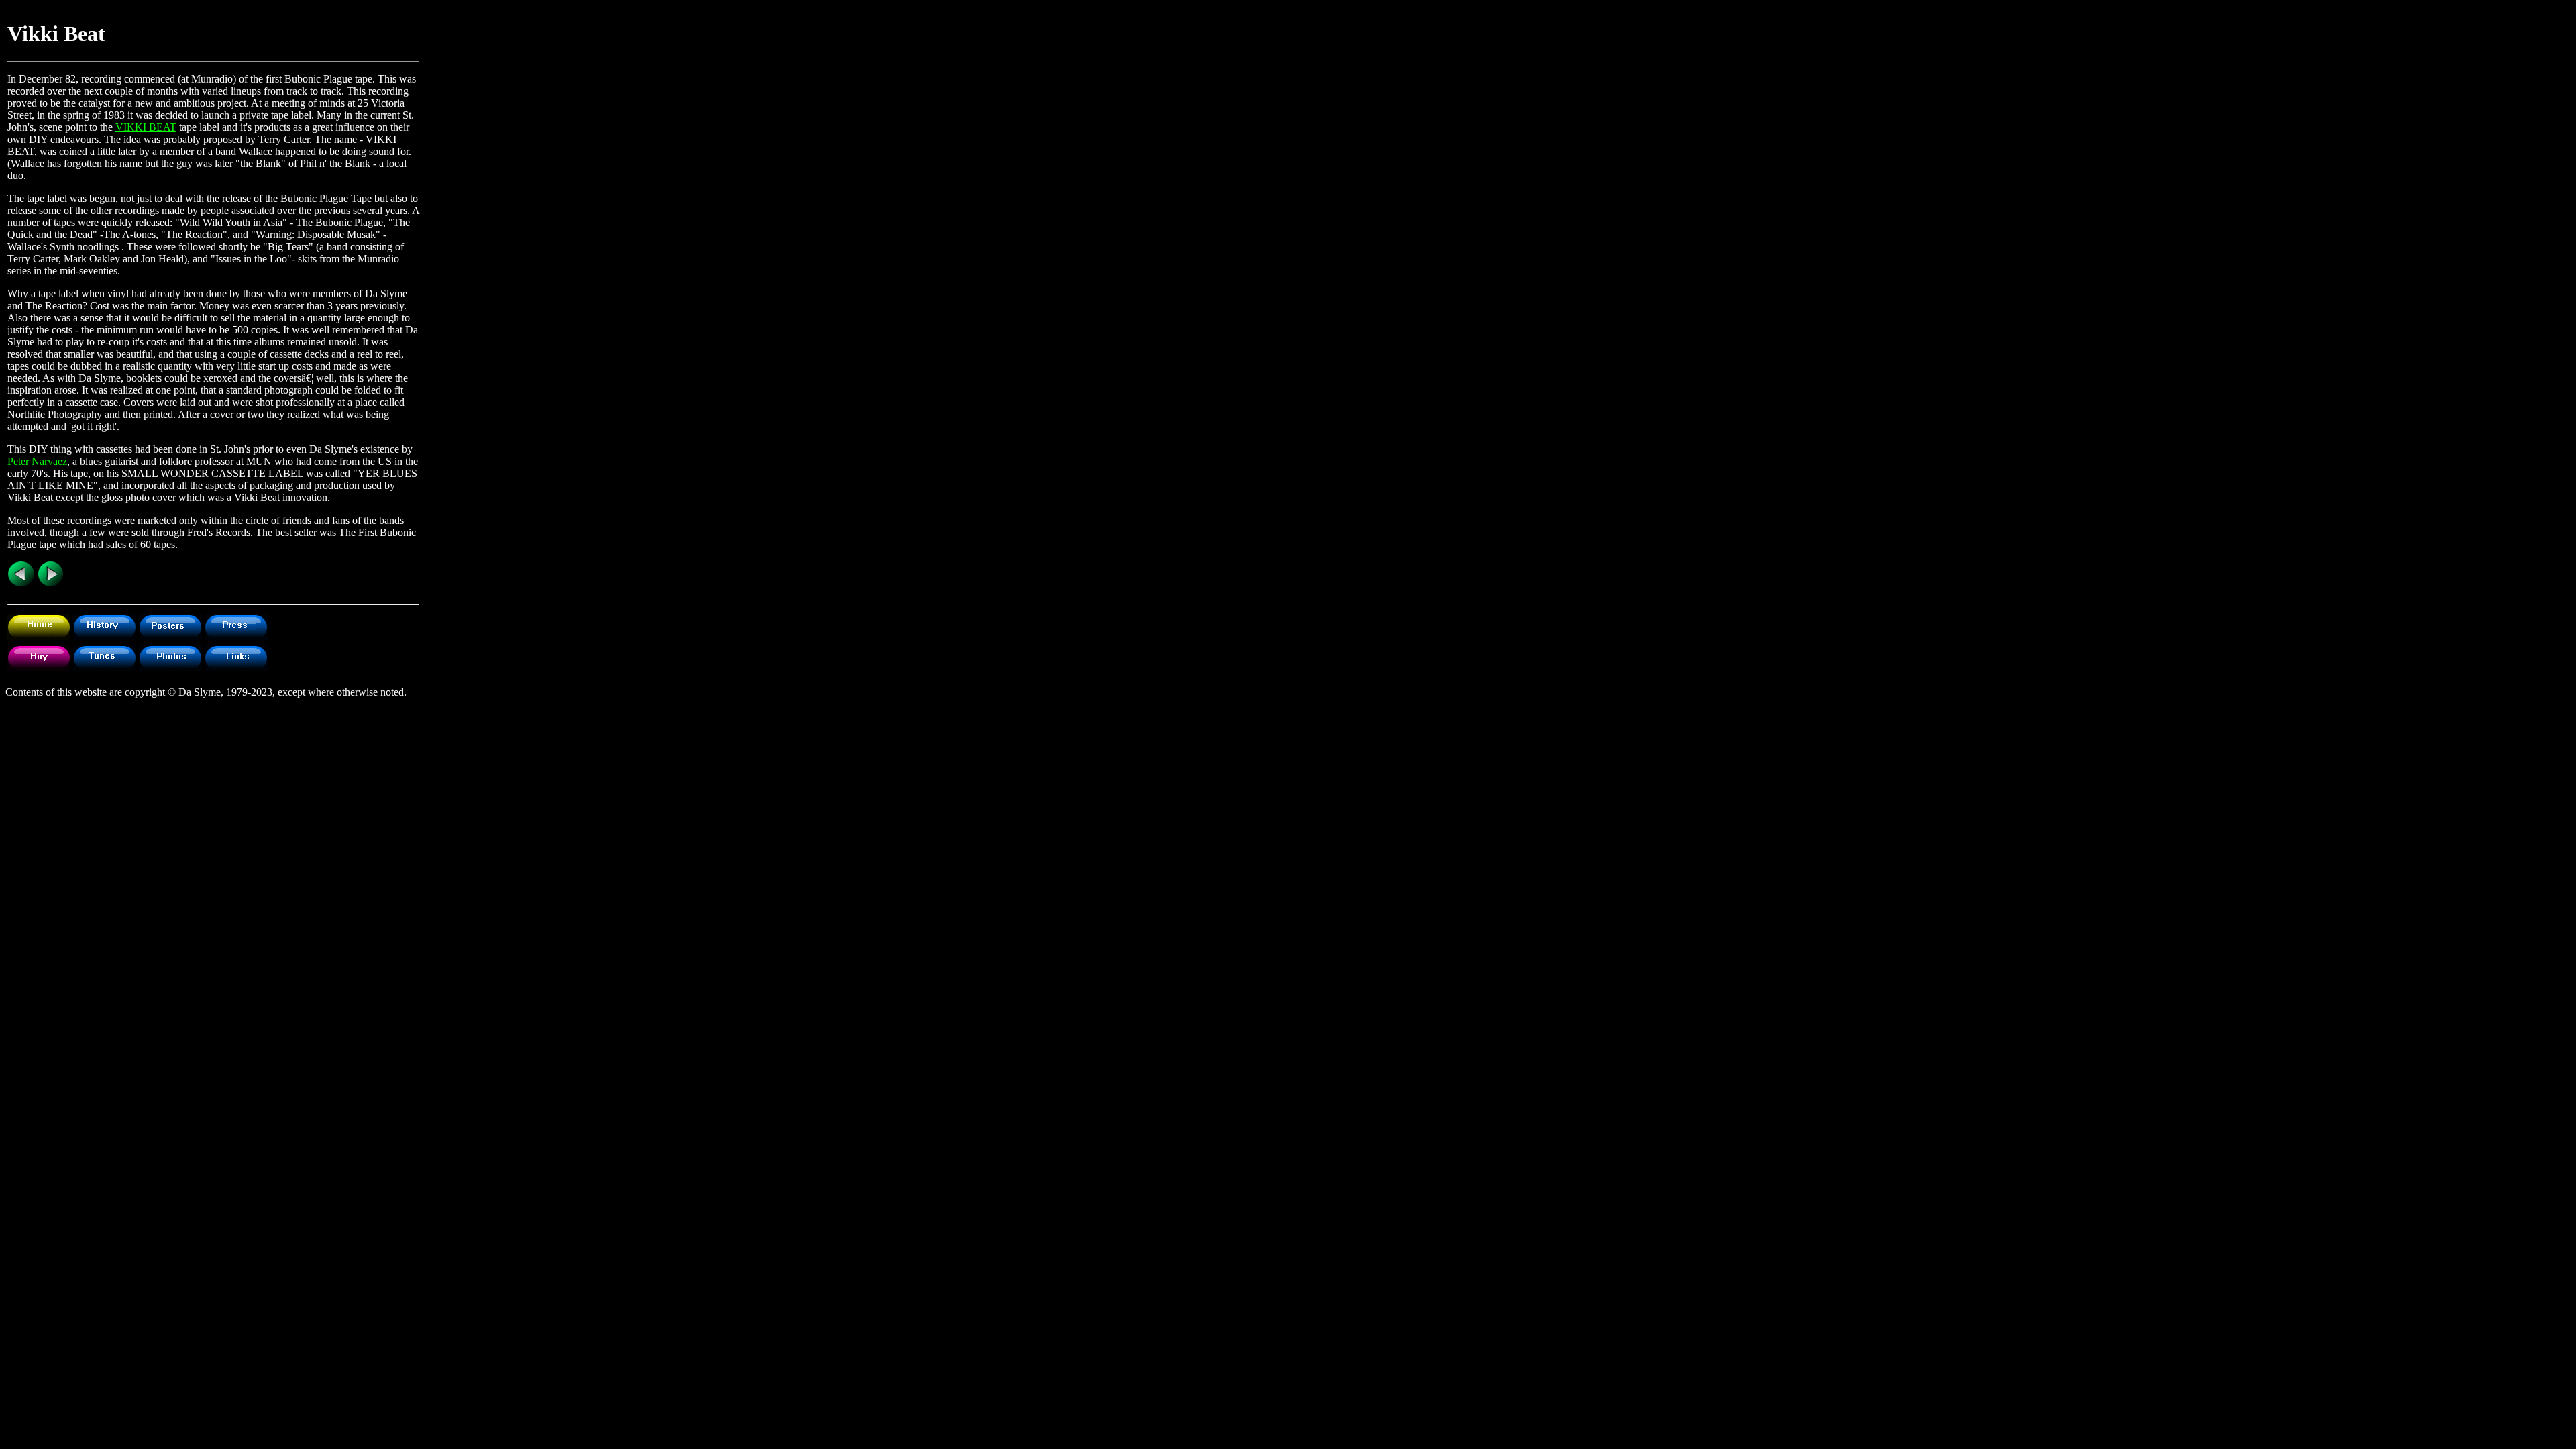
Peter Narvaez (37, 461)
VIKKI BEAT (146, 127)
